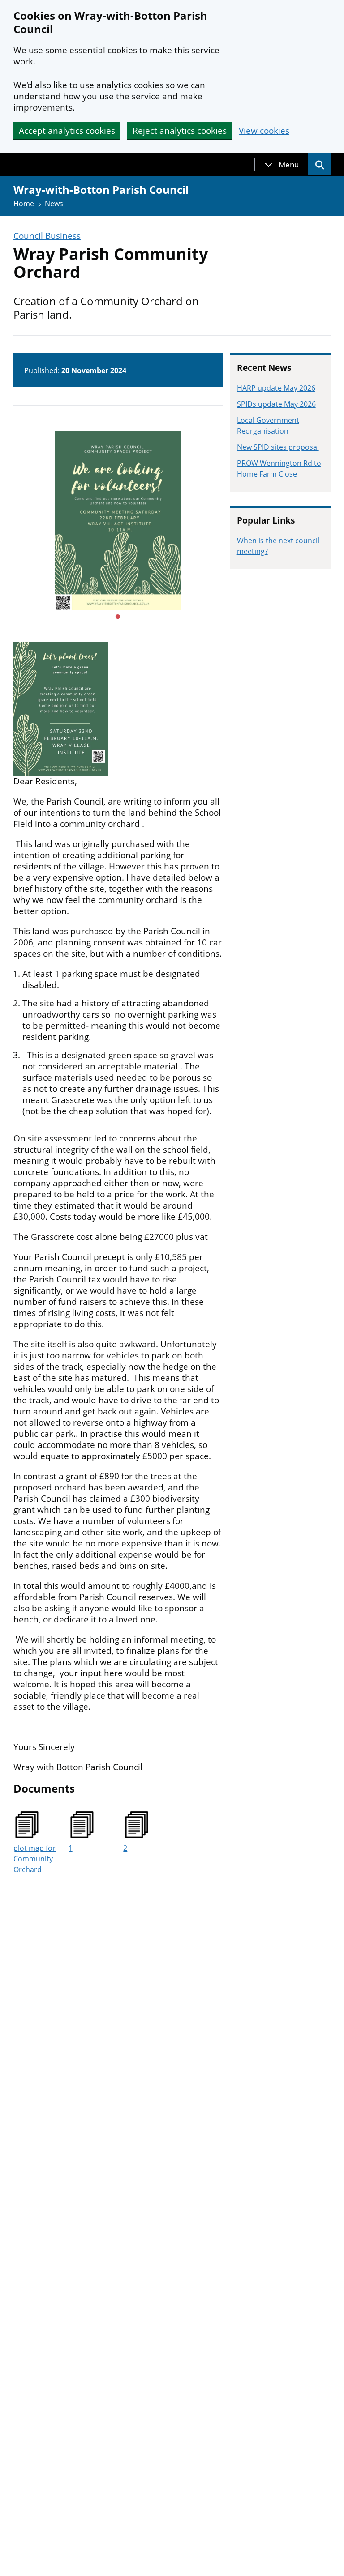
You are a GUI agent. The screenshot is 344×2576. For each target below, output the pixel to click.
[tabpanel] (118, 521)
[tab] (282, 165)
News (54, 204)
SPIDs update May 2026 (276, 404)
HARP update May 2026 (276, 388)
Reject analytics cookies (180, 131)
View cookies (264, 131)
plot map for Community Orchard (34, 1859)
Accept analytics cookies (67, 131)
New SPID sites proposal (278, 447)
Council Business (47, 236)
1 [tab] (118, 617)
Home (24, 204)
